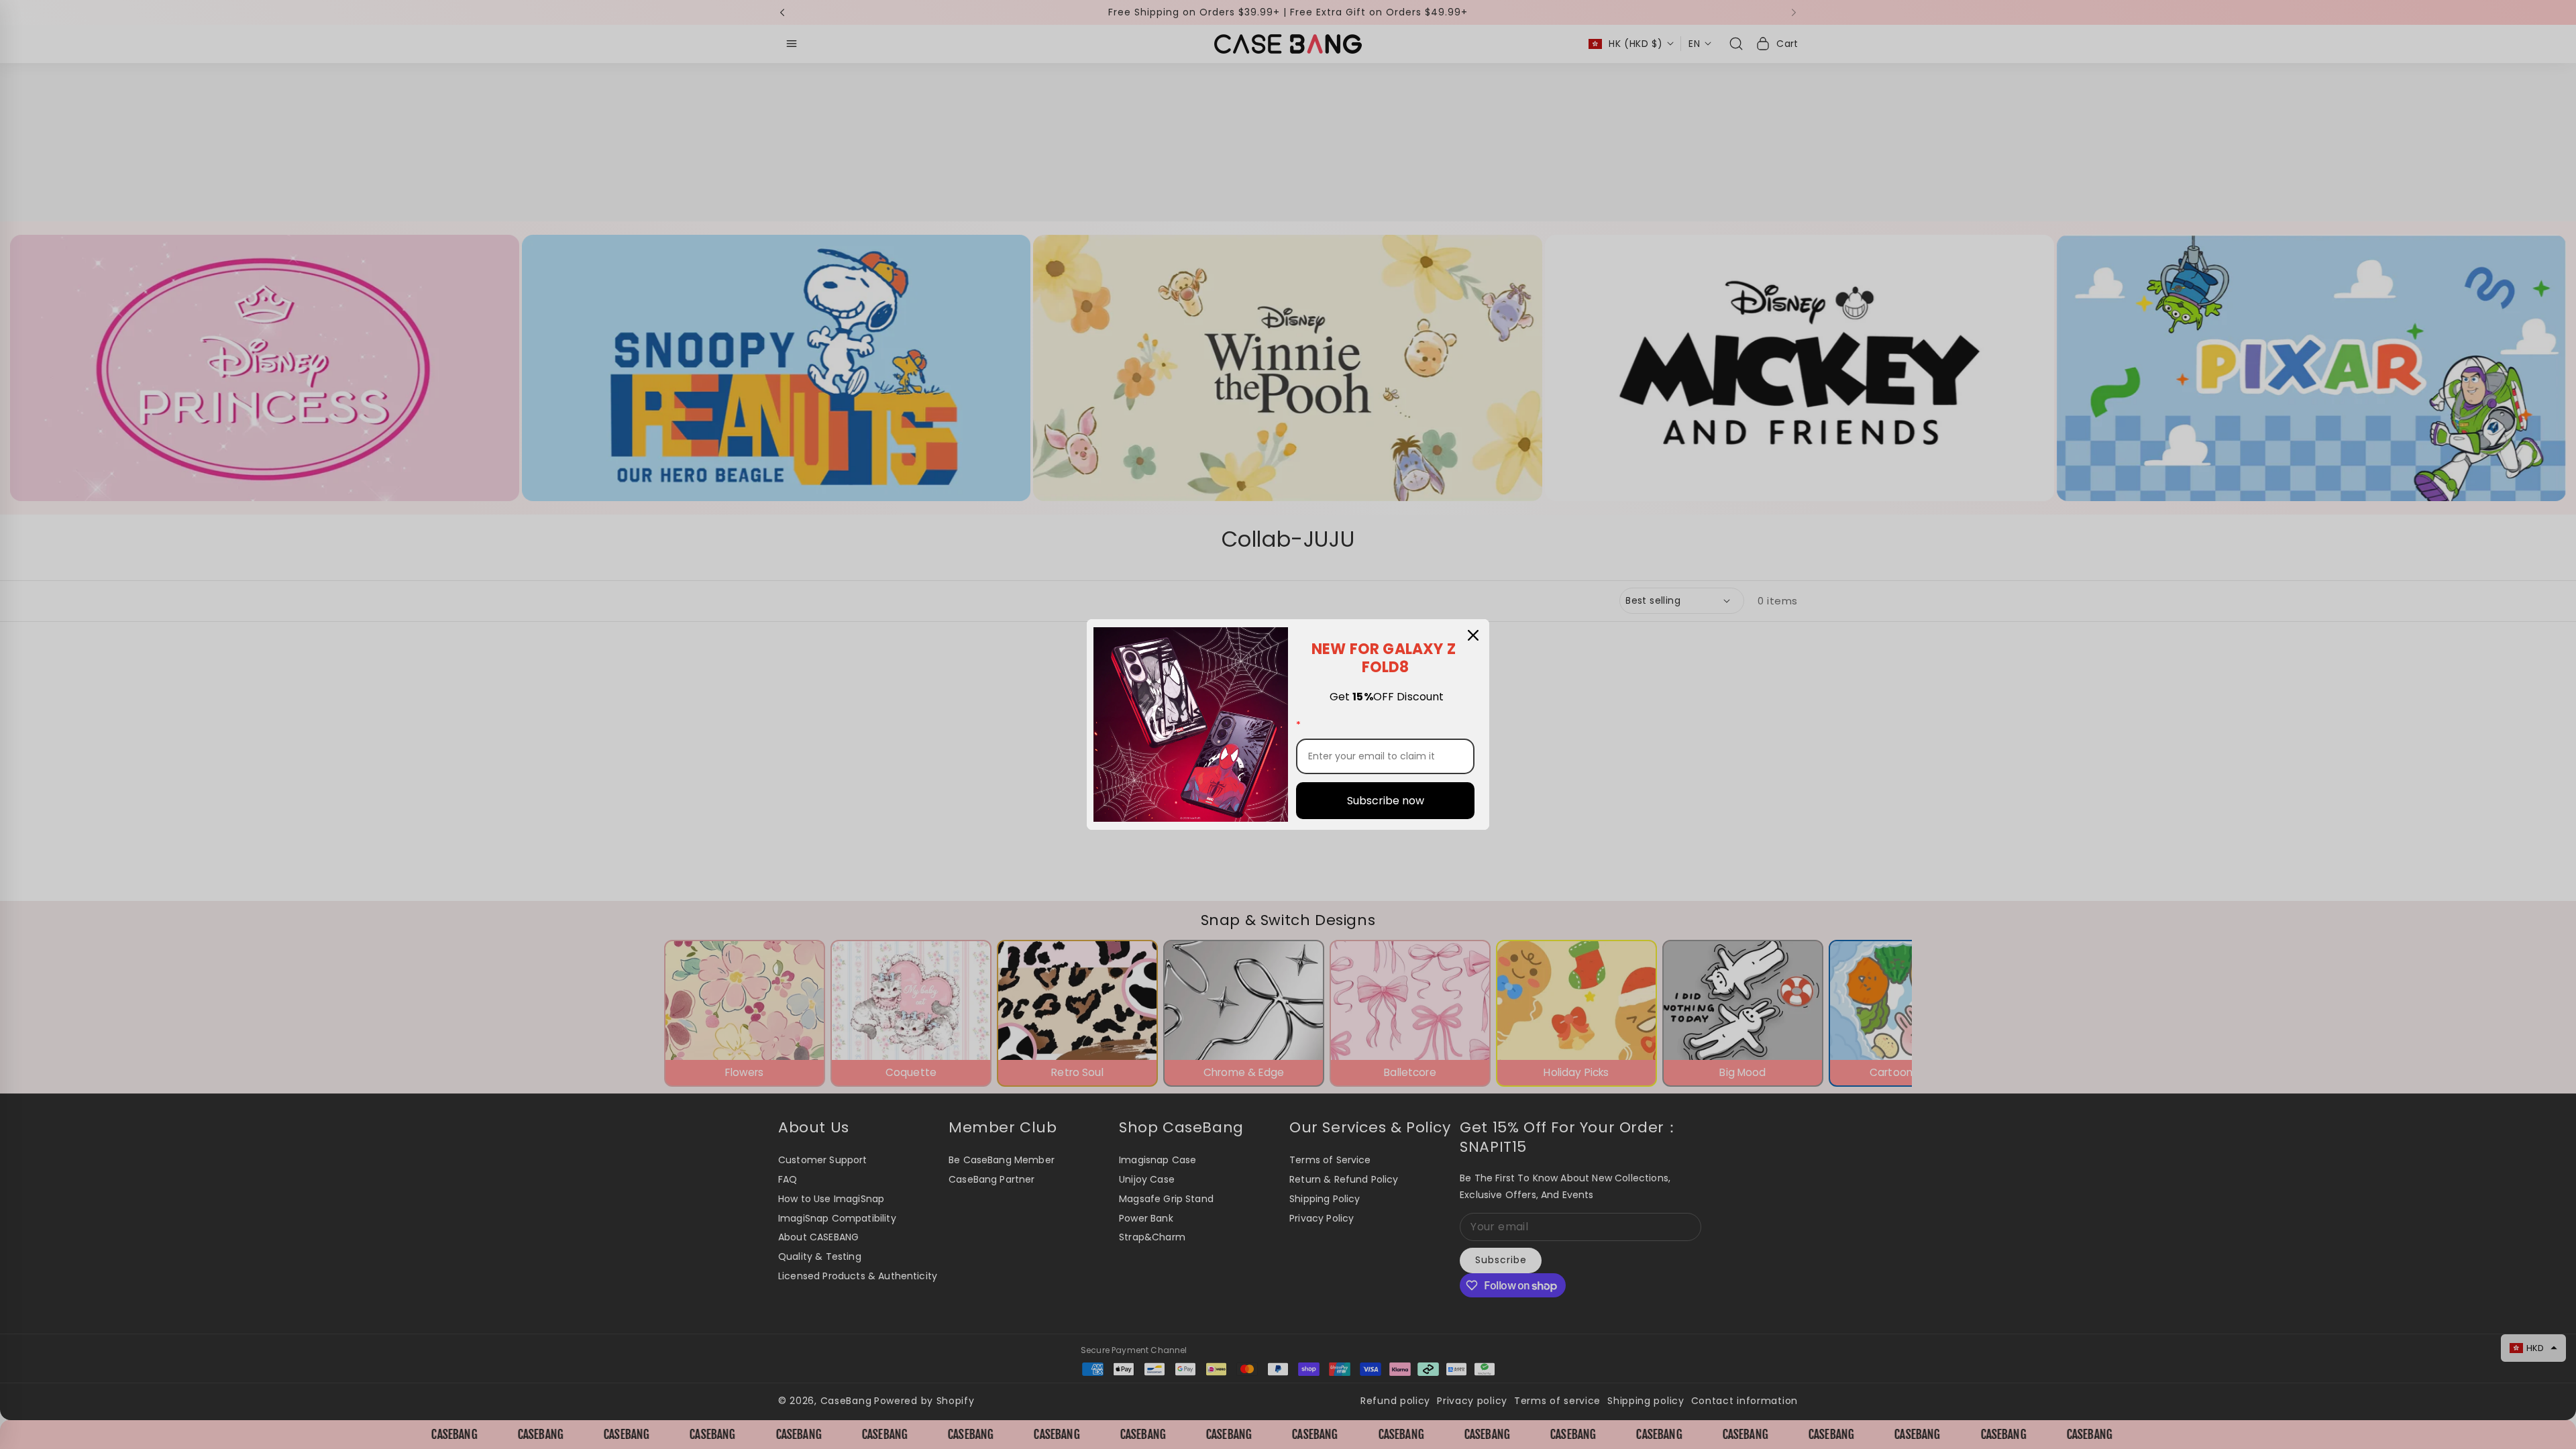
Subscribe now (1386, 801)
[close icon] (1473, 635)
